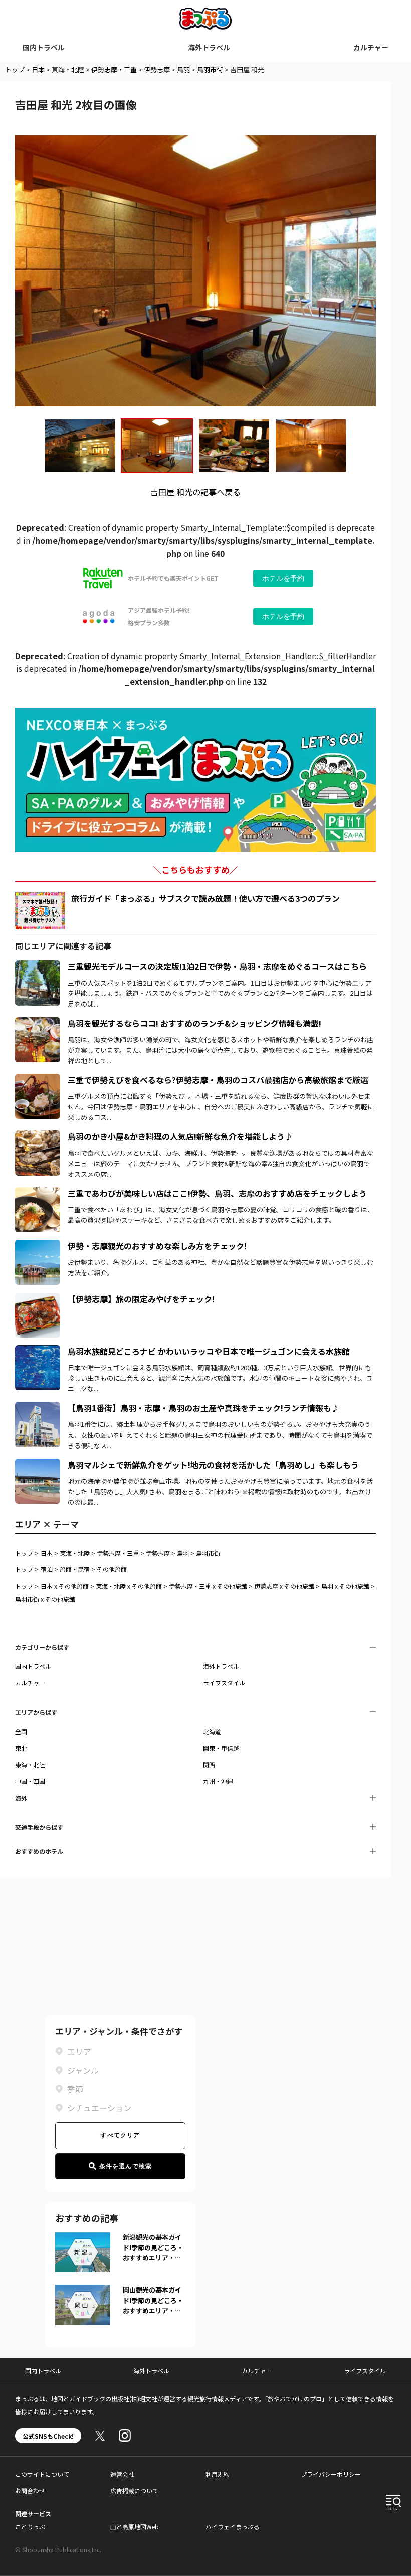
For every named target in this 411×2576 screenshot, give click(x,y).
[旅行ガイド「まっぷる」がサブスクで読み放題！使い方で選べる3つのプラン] (40, 910)
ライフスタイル (224, 1683)
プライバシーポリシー (331, 2474)
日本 (38, 69)
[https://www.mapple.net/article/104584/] (38, 1193)
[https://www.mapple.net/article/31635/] (38, 1351)
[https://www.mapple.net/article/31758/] (38, 1465)
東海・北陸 (68, 69)
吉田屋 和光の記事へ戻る (195, 492)
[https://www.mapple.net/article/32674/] (38, 1299)
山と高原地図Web (135, 2527)
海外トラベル (209, 47)
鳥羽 (183, 69)
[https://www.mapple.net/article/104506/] (38, 1080)
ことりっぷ (30, 2527)
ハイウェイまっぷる (233, 2527)
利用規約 (218, 2474)
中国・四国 (30, 1781)
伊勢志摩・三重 (114, 69)
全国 (21, 1731)
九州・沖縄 (218, 1781)
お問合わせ (30, 2490)
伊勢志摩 (157, 69)
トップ (15, 69)
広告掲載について (134, 2490)
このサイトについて (42, 2474)
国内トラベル (44, 47)
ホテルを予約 (283, 578)
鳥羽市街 (210, 69)
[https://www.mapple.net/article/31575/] (38, 966)
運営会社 (122, 2474)
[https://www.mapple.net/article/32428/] (38, 1023)
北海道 (212, 1731)
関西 (209, 1764)
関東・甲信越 (221, 1748)
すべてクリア (120, 2135)
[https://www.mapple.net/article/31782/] (38, 1408)
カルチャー (371, 47)
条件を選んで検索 (126, 2166)
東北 (21, 1748)
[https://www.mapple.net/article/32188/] (38, 1136)
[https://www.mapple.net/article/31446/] (38, 1246)
